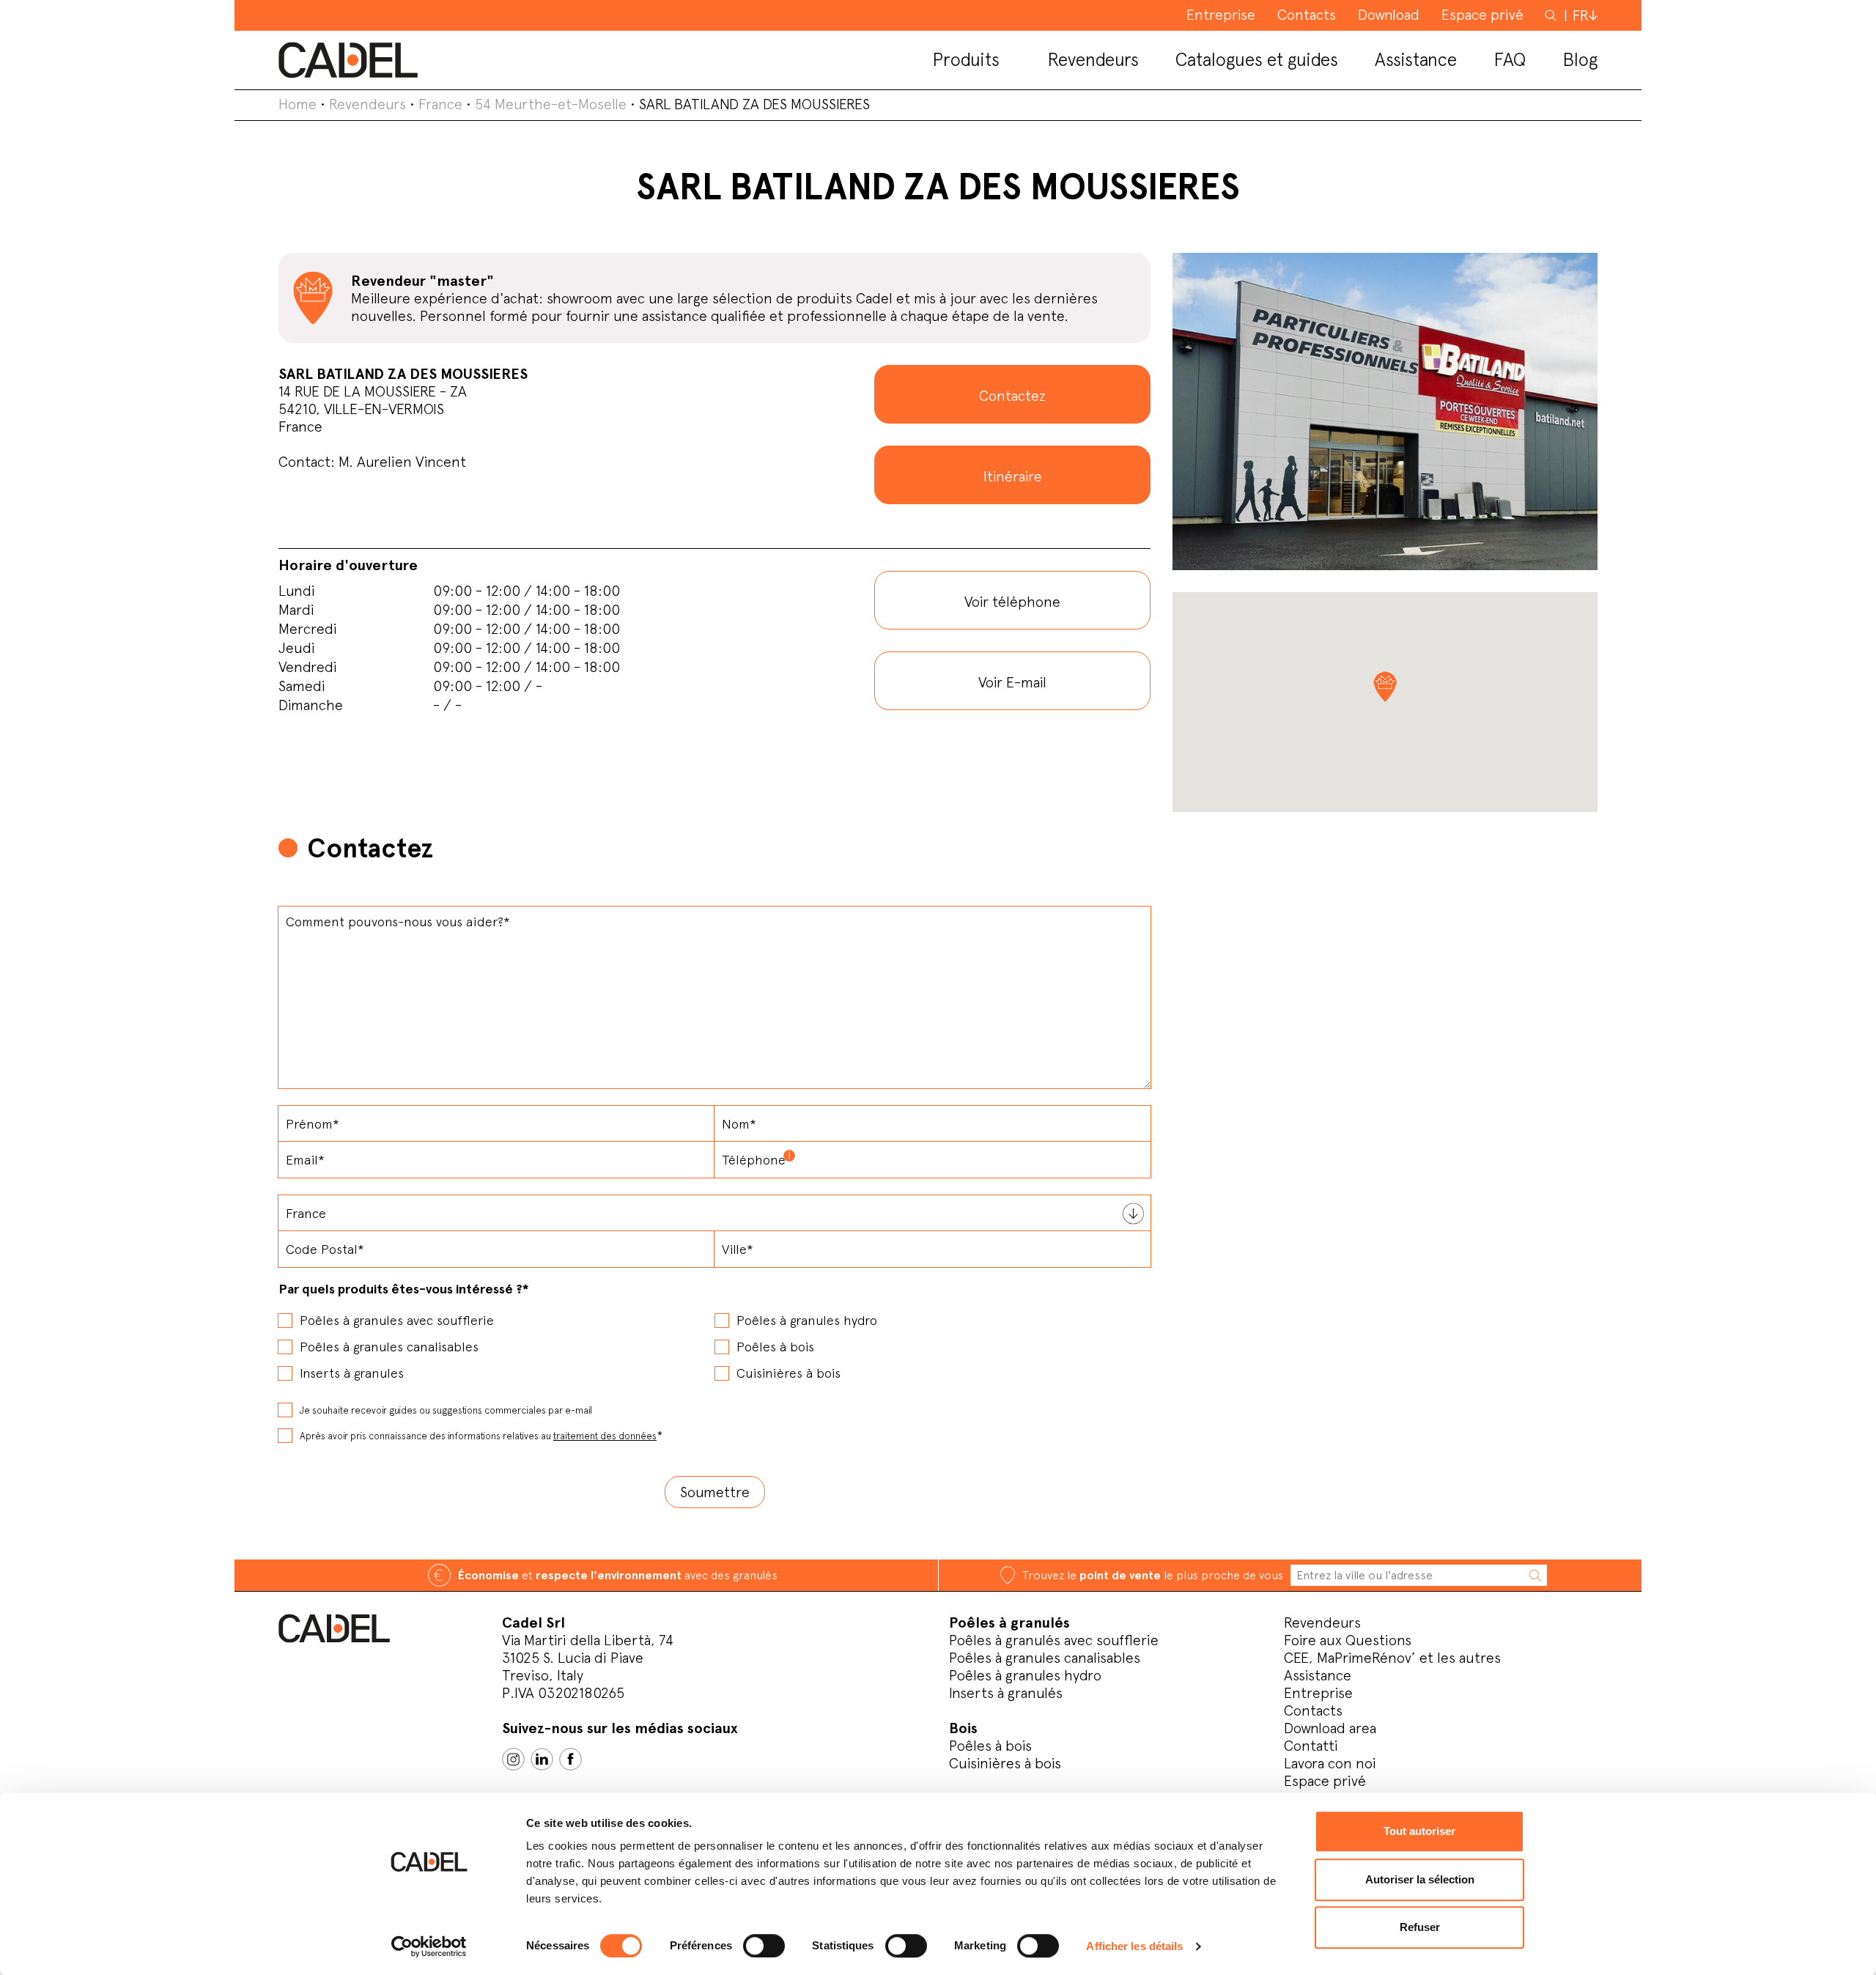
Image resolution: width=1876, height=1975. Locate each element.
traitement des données (605, 1436)
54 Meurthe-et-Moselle (551, 104)
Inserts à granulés (1006, 1693)
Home (298, 104)
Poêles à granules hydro (1025, 1675)
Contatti (1311, 1746)
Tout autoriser (1419, 1831)
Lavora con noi (1330, 1763)
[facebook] (570, 1759)
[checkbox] (714, 1342)
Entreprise (1318, 1693)
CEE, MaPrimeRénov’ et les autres (1392, 1658)
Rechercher (1552, 15)
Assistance (1318, 1675)
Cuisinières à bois (1005, 1763)
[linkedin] (542, 1759)
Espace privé (1325, 1781)
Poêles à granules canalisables (1045, 1658)
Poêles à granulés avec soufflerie (1054, 1640)
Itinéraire (1013, 476)
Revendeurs (368, 104)
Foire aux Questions (1348, 1640)
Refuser (1420, 1927)
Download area (1330, 1728)
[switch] (764, 1946)
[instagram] (513, 1759)
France (440, 104)
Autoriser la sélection (1420, 1879)
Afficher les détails (1134, 1946)
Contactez (1012, 396)
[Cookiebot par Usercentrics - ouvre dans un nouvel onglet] (429, 1946)
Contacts (1313, 1710)
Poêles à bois (990, 1746)
